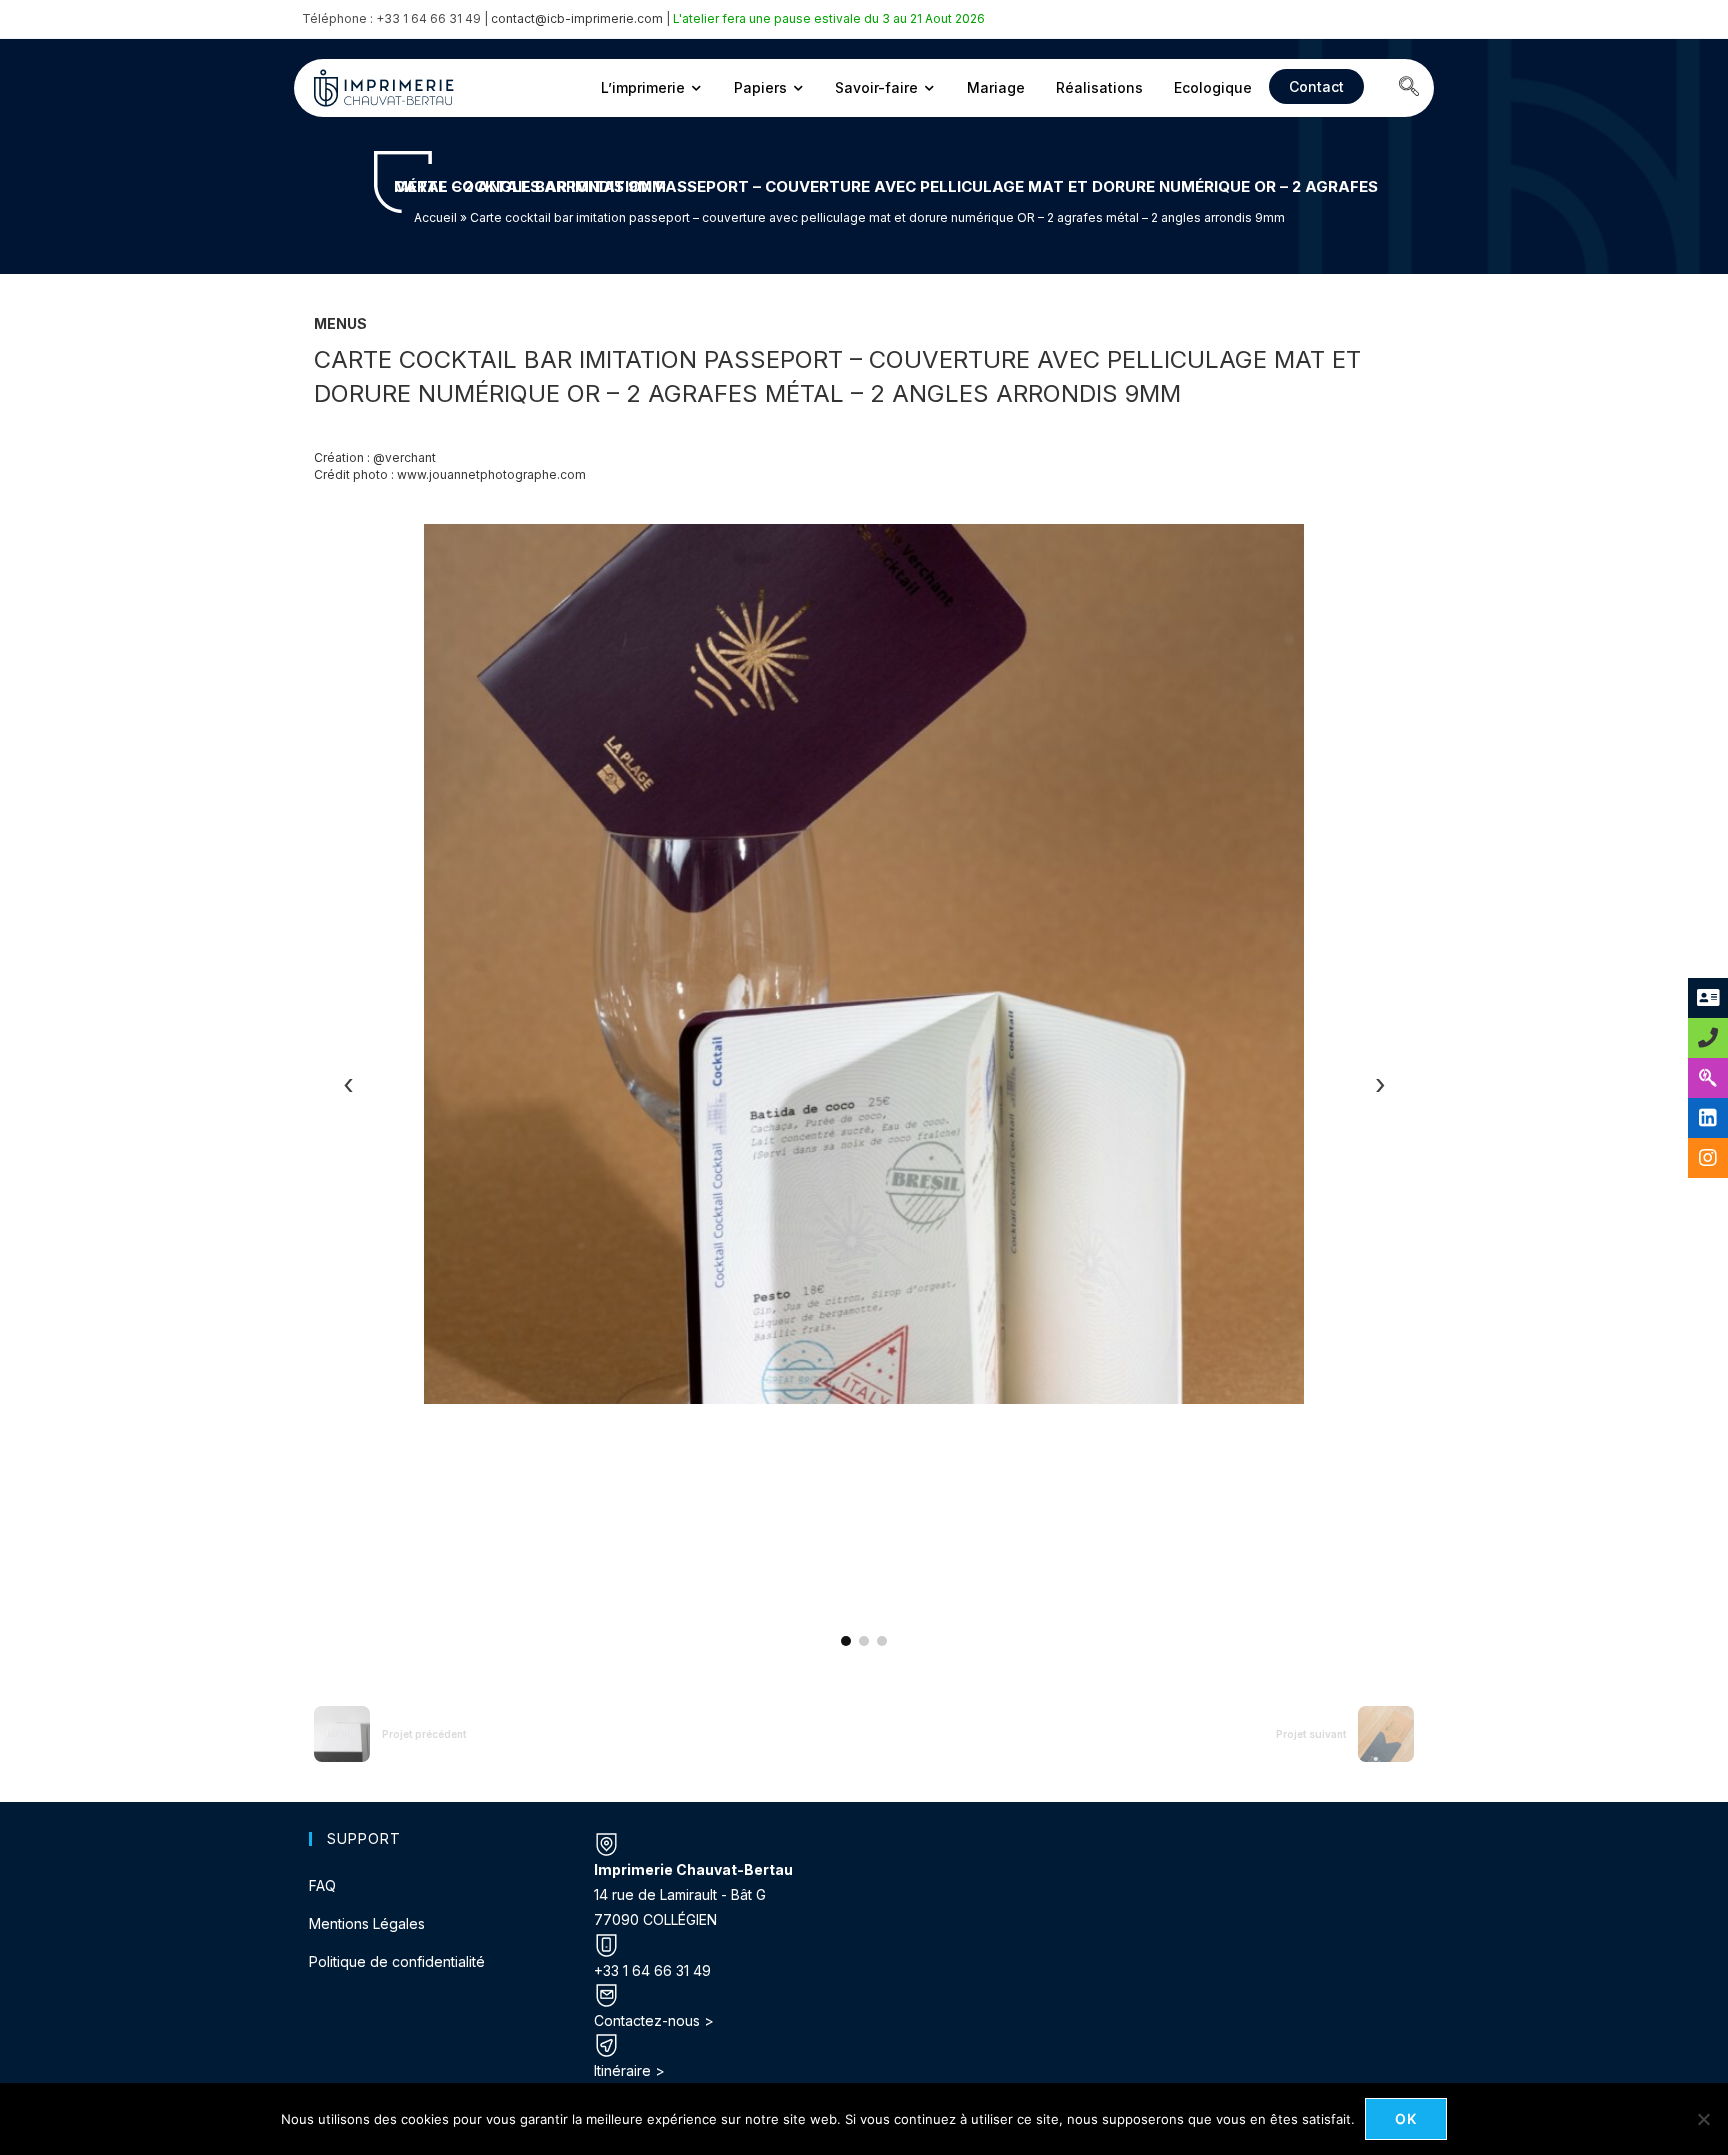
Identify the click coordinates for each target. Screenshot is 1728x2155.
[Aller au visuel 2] (864, 1641)
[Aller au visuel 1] (846, 1641)
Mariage (996, 87)
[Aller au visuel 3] (882, 1641)
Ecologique (1213, 87)
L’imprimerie (643, 87)
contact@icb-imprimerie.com (577, 18)
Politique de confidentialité (397, 1961)
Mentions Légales (367, 1923)
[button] (1409, 88)
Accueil (435, 217)
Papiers (760, 87)
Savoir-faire (876, 87)
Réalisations (1099, 87)
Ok (1406, 2118)
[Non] (1703, 2119)
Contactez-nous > (654, 2020)
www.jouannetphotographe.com (491, 474)
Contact (1316, 86)
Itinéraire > (629, 2070)
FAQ (322, 1885)
